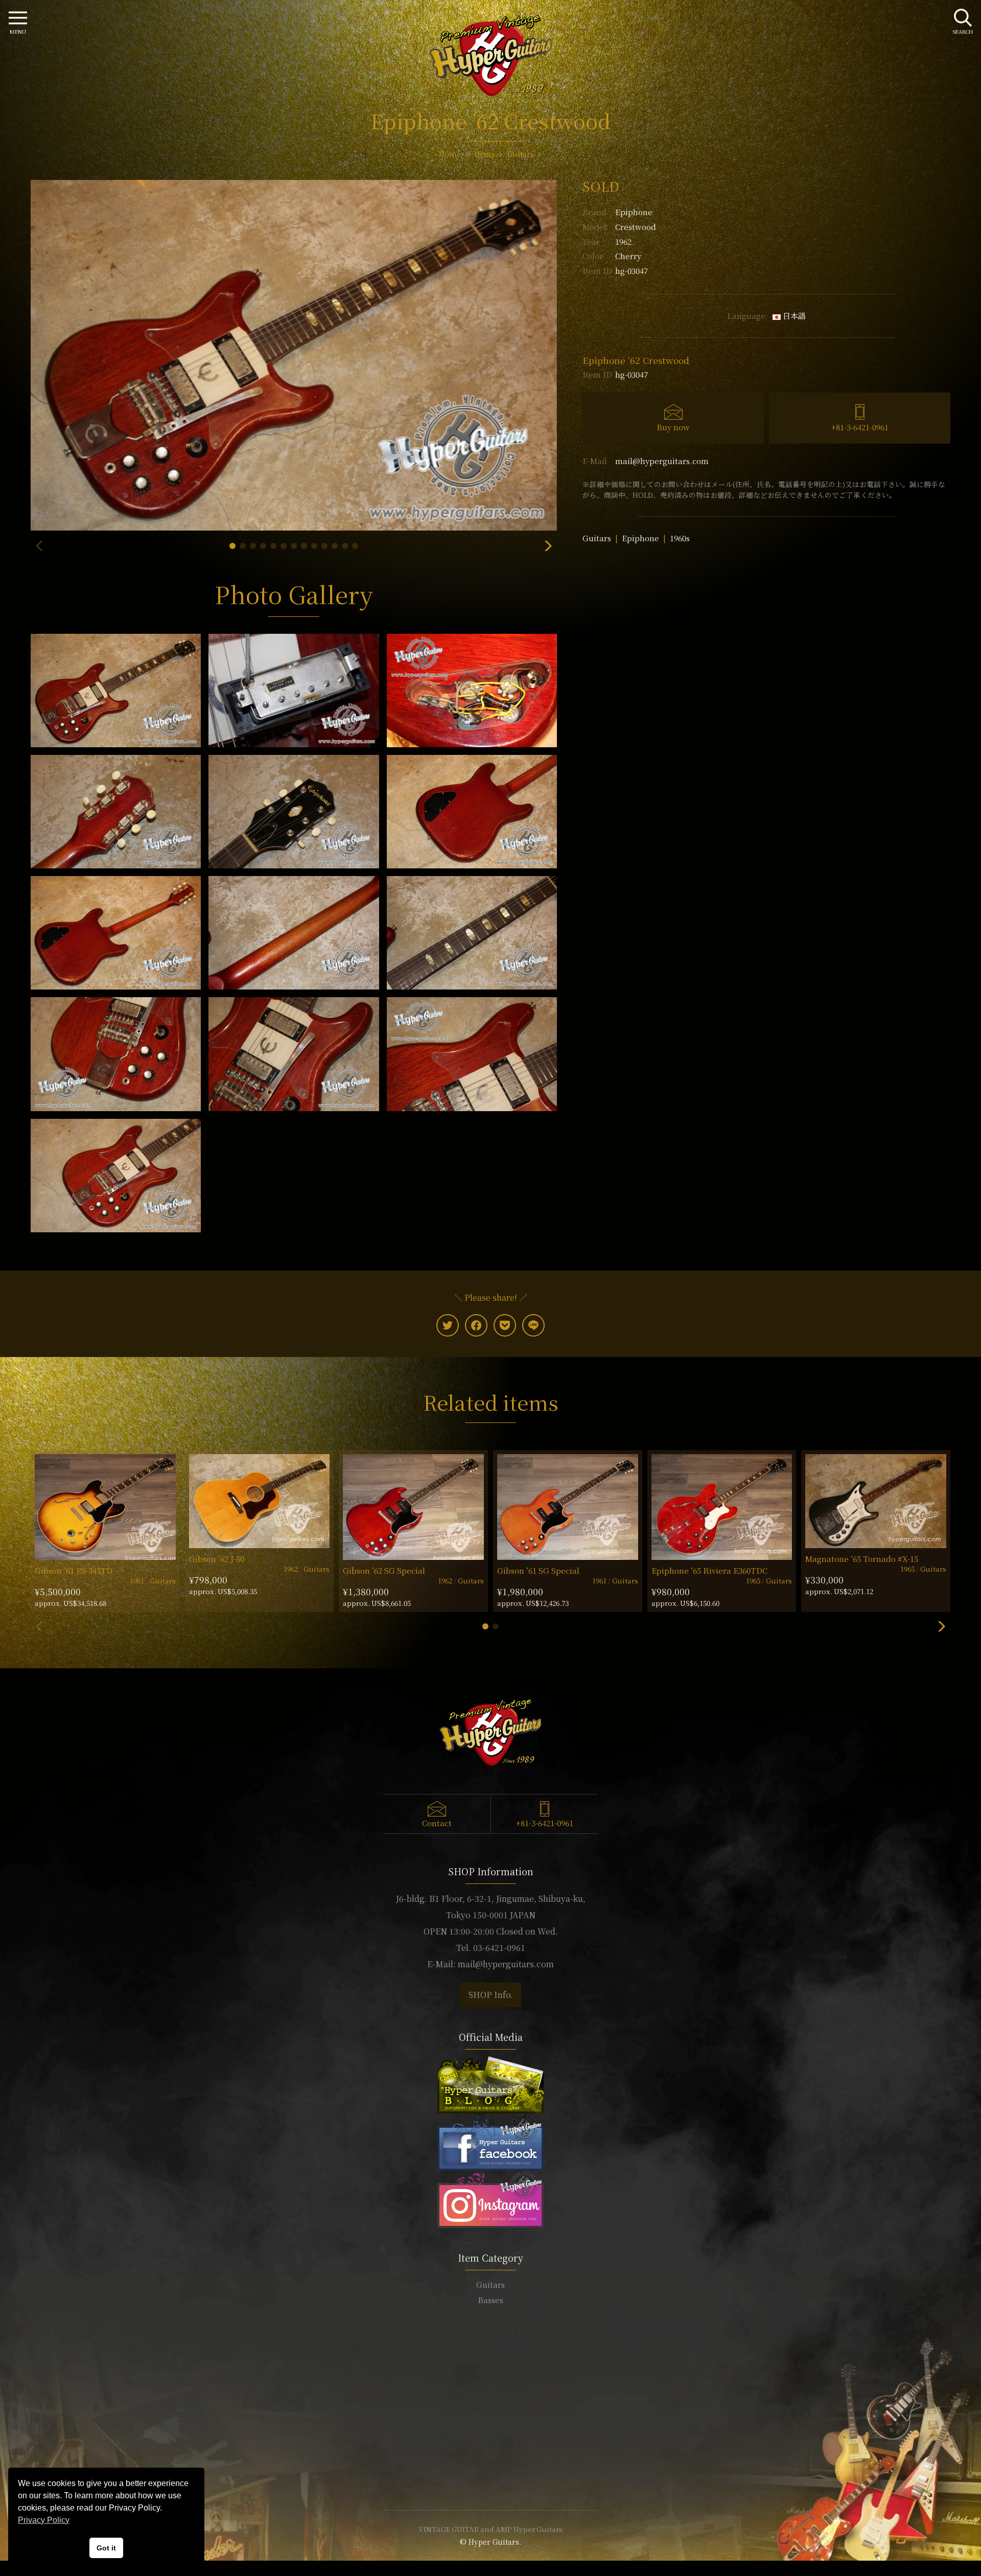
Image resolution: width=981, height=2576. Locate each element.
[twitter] (448, 1325)
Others (491, 2346)
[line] (533, 1325)
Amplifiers (491, 2330)
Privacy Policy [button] (44, 2520)
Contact (437, 1823)
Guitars (597, 538)
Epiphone (634, 212)
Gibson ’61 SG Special (538, 1570)
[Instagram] (491, 2198)
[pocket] (505, 1325)
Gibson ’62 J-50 (217, 1559)
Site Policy (491, 2471)
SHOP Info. (491, 1995)
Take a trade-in (491, 2425)
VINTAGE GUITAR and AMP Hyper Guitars (491, 2529)
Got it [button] (106, 2548)
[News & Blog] (491, 2084)
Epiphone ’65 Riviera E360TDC (709, 1570)
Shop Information (491, 2410)
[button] (232, 546)
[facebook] (476, 1325)
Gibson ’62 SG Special (384, 1570)
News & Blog (491, 2441)
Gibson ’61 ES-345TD (74, 1570)
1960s (680, 538)
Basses (491, 2300)
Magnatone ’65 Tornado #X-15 (862, 1559)
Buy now (673, 427)
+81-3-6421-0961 (860, 427)
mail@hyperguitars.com (662, 461)
